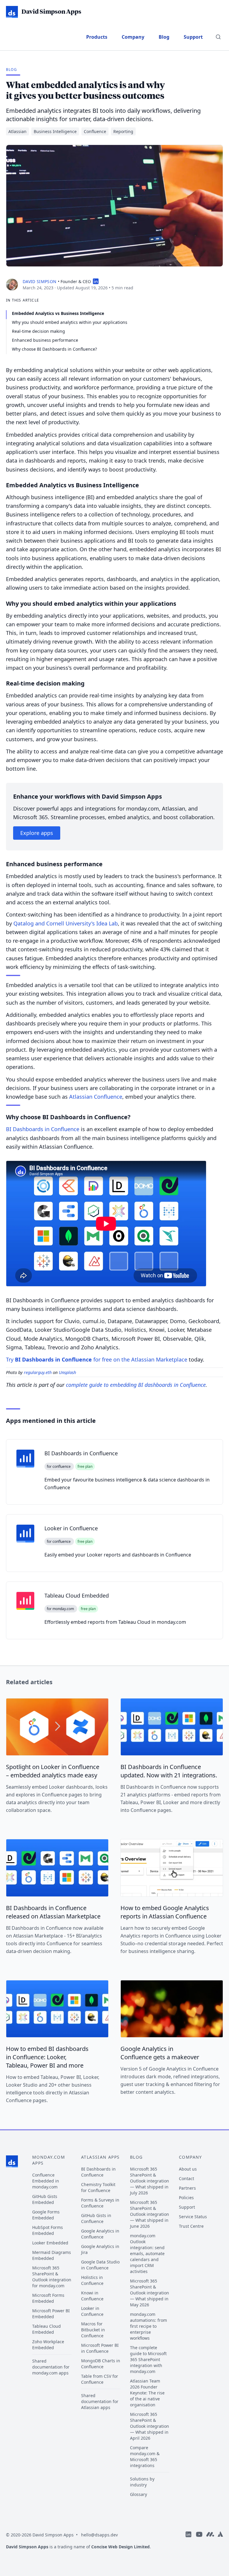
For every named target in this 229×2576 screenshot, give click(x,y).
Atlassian (17, 131)
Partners (187, 2188)
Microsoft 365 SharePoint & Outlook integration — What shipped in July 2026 (150, 2181)
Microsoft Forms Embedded (48, 2298)
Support (193, 37)
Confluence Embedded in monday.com (46, 2181)
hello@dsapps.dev (99, 2535)
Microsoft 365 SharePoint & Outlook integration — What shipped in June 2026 (150, 2214)
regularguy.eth (38, 1372)
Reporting (123, 131)
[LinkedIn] (188, 2543)
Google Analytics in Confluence (100, 2234)
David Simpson (40, 281)
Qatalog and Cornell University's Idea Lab (66, 923)
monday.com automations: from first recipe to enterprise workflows (148, 2326)
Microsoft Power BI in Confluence (100, 2348)
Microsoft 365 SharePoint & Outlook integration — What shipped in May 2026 (150, 2293)
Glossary (139, 2494)
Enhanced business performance (45, 340)
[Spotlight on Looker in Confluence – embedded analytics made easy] (57, 1727)
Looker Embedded (50, 2243)
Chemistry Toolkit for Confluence (98, 2187)
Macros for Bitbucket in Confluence (93, 2330)
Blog (164, 37)
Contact (187, 2178)
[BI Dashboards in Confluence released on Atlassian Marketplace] (57, 1868)
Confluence (95, 131)
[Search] (218, 37)
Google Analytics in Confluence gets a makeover (160, 2053)
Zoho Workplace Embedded (48, 2345)
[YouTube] (199, 2543)
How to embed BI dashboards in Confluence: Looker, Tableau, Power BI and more (47, 2057)
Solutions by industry (142, 2482)
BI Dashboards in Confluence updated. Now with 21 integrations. (169, 1771)
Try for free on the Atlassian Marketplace (97, 1359)
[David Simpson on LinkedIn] (96, 281)
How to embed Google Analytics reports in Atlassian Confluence (165, 1912)
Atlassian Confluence (96, 1097)
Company (133, 37)
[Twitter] (220, 2543)
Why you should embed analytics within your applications (70, 322)
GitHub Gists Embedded (45, 2199)
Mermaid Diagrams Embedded (52, 2255)
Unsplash (67, 1372)
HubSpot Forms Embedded (48, 2230)
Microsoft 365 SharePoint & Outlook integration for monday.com (52, 2277)
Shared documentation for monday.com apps (51, 2367)
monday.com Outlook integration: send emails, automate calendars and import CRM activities (147, 2253)
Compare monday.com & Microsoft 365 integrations (145, 2456)
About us (188, 2169)
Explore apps (37, 833)
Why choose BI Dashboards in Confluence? (54, 349)
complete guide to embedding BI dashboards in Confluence (136, 1385)
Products (97, 37)
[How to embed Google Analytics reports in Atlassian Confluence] (172, 1868)
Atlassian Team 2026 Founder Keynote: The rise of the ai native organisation (147, 2393)
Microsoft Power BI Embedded (51, 2314)
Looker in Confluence (92, 2311)
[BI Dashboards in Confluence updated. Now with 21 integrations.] (172, 1727)
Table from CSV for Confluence (100, 2379)
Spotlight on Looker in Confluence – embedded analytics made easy (53, 1771)
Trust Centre (191, 2226)
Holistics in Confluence (92, 2280)
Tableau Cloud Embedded (47, 2329)
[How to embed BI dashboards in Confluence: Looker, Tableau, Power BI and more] (57, 2009)
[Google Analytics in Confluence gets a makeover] (172, 2009)
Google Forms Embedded (46, 2215)
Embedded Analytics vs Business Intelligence (58, 313)
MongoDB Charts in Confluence (101, 2364)
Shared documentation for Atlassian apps (100, 2401)
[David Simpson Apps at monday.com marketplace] (210, 2543)
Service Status (193, 2217)
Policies (186, 2198)
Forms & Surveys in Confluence (100, 2203)
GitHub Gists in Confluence (96, 2218)
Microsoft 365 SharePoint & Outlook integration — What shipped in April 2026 (150, 2426)
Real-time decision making (38, 331)
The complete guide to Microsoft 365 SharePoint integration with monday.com (148, 2359)
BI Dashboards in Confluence (43, 1129)
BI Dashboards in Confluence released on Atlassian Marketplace (53, 1912)
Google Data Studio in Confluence (100, 2265)
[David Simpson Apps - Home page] (12, 2161)
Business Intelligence (55, 131)
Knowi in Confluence (92, 2296)
